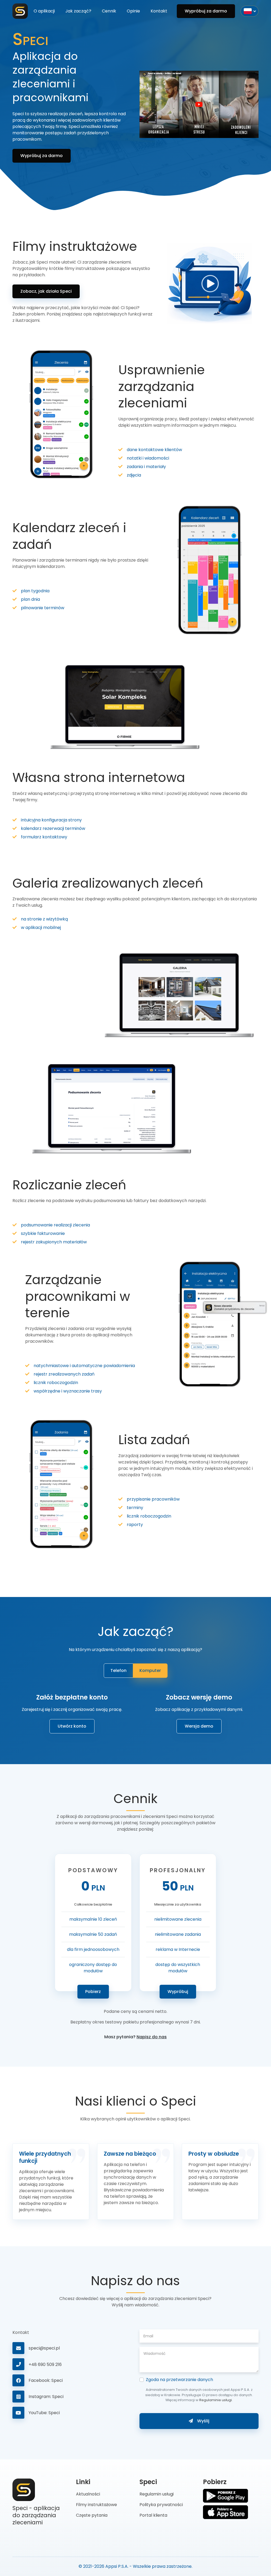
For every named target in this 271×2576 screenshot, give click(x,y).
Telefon (118, 1670)
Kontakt (159, 11)
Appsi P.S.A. (117, 2566)
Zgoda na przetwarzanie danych (179, 2380)
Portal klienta (153, 2515)
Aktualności (88, 2494)
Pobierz (93, 1992)
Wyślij (203, 2421)
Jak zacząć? (78, 11)
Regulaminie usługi (216, 2400)
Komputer (150, 1670)
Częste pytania (92, 2515)
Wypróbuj (178, 1992)
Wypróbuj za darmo (206, 11)
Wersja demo (199, 1726)
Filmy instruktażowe (96, 2505)
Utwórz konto (72, 1726)
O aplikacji (44, 11)
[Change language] (250, 11)
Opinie (133, 11)
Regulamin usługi (157, 2494)
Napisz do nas (152, 2037)
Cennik (109, 11)
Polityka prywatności (161, 2505)
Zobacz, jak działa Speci (46, 291)
